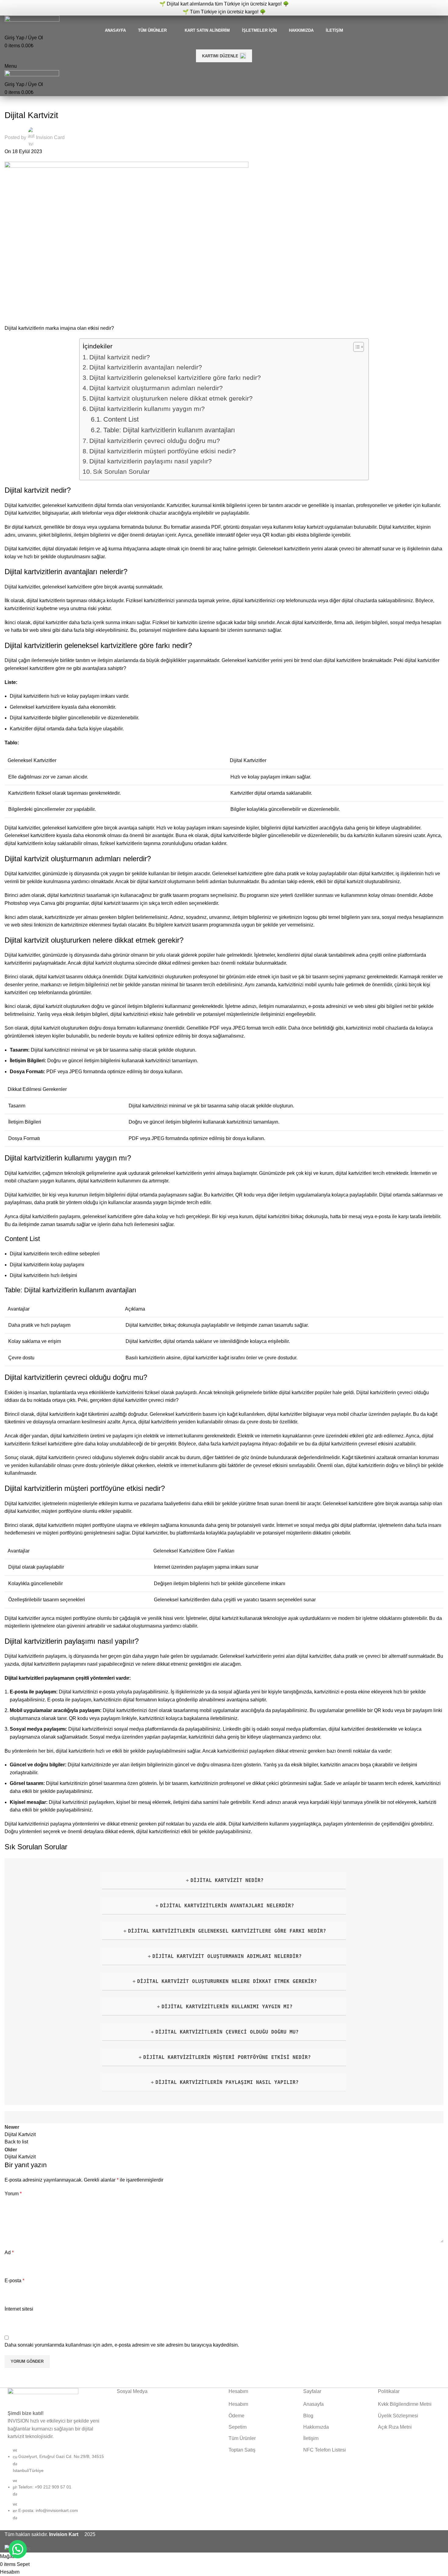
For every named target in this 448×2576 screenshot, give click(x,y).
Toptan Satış (242, 2450)
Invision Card (50, 137)
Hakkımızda (316, 2427)
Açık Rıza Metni (395, 2427)
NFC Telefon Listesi (325, 2450)
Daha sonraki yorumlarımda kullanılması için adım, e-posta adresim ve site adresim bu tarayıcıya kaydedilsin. (122, 2345)
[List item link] (56, 2487)
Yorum (13, 2194)
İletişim (311, 2438)
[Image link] (43, 2394)
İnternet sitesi (19, 2309)
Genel (14, 103)
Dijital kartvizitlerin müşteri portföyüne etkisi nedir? (163, 451)
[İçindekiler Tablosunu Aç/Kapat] (356, 347)
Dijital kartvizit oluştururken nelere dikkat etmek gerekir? (171, 398)
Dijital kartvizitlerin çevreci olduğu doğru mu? (155, 441)
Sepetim (238, 2427)
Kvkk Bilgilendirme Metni (405, 2404)
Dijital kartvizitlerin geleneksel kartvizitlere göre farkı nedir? (175, 378)
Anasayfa (313, 2404)
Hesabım (238, 2404)
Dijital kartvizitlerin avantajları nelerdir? (146, 367)
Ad (9, 2252)
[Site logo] (32, 21)
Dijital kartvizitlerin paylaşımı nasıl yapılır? (151, 461)
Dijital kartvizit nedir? (120, 357)
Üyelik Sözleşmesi (398, 2416)
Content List (121, 419)
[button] (18, 2549)
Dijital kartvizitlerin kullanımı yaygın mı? (147, 409)
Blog (308, 2416)
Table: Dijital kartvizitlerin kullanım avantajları (169, 430)
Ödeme (236, 2416)
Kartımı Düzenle (220, 56)
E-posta (14, 2281)
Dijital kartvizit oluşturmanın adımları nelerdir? (156, 388)
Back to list (16, 2142)
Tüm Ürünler (242, 2438)
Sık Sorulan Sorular (121, 471)
